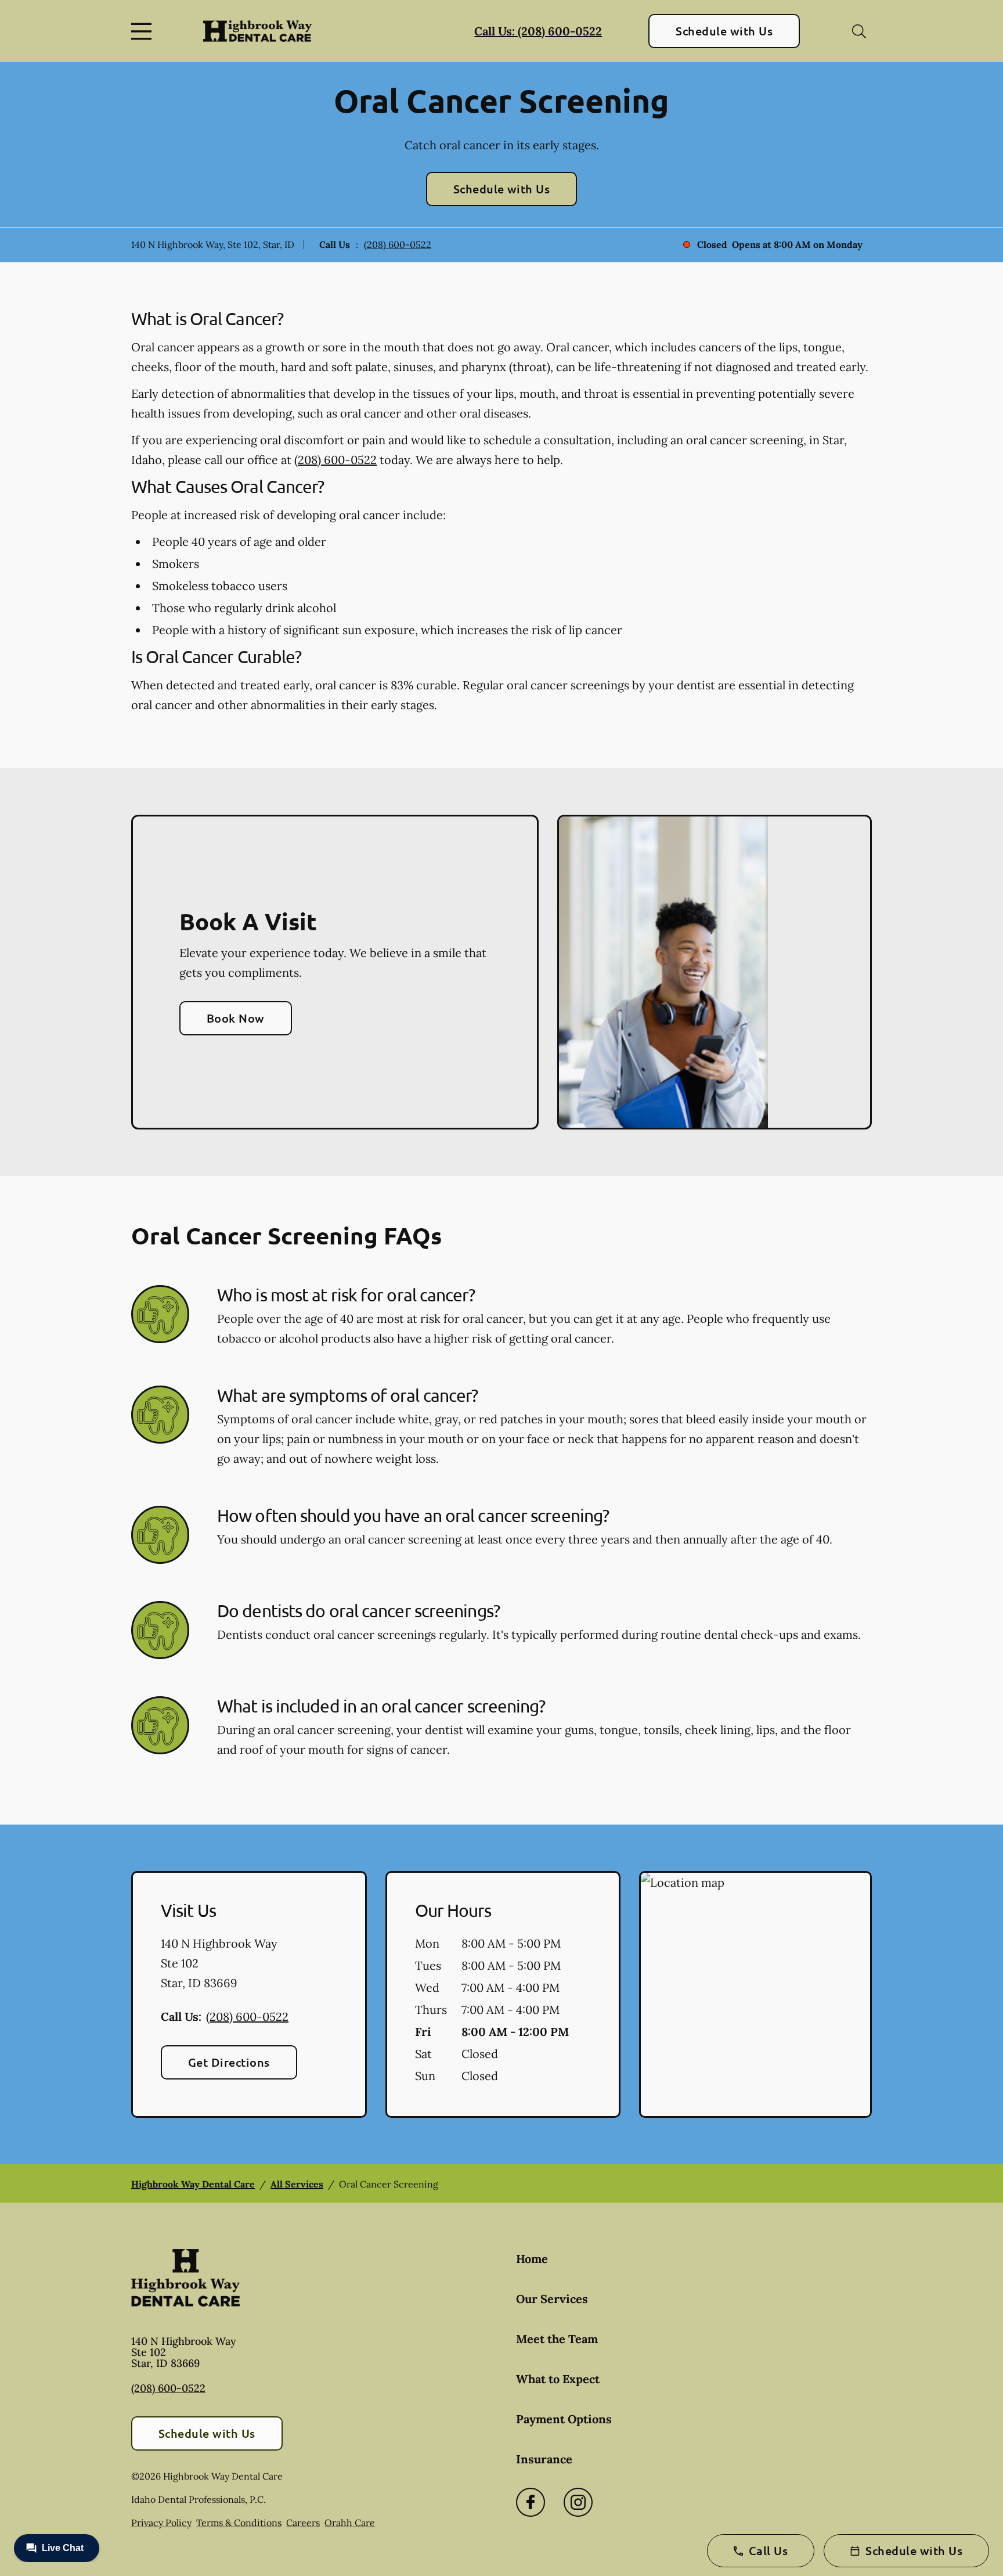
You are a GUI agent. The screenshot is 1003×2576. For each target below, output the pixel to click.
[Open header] (144, 31)
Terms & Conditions (239, 2523)
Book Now (236, 1018)
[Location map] (755, 1995)
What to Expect (558, 2379)
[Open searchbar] (859, 31)
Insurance (544, 2459)
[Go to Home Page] (257, 31)
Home (532, 2259)
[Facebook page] (531, 2502)
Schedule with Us (724, 31)
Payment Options (564, 2419)
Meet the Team (557, 2339)
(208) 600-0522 (398, 244)
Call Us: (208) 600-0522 (538, 31)
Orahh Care (350, 2523)
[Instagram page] (578, 2502)
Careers (303, 2523)
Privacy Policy (161, 2523)
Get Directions (229, 2062)
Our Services (552, 2299)
